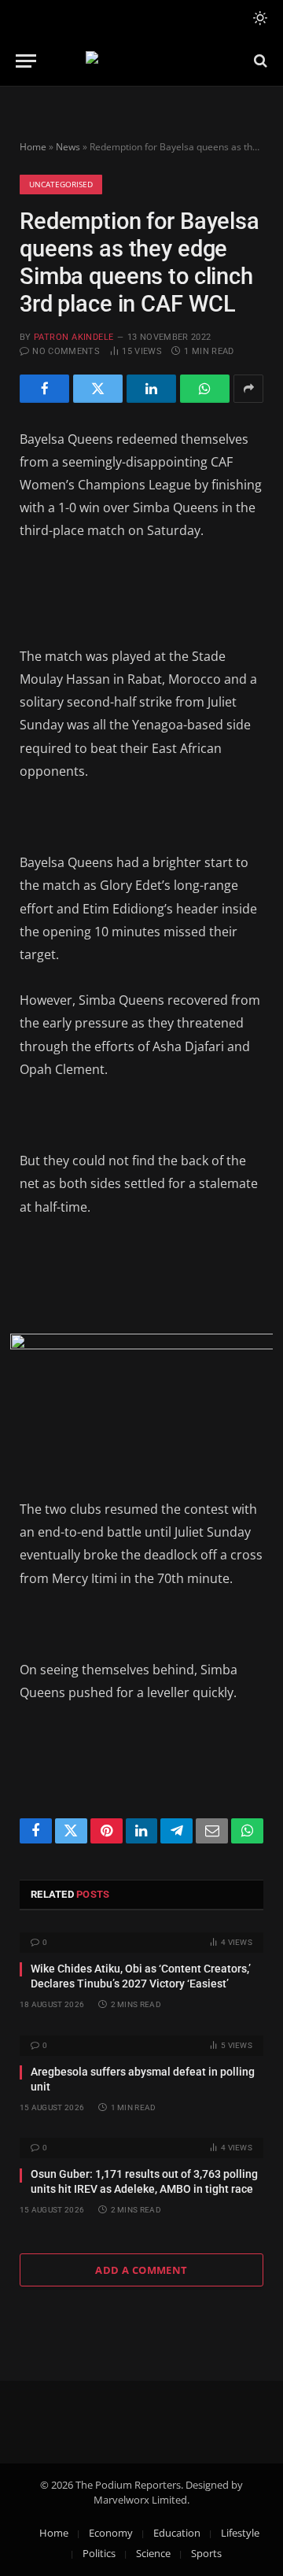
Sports (206, 2553)
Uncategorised (61, 184)
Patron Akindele (74, 337)
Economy (111, 2533)
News (68, 147)
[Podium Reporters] (142, 61)
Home (33, 147)
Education (177, 2533)
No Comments (66, 351)
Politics (99, 2553)
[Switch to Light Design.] (259, 18)
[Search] (259, 61)
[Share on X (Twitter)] (98, 389)
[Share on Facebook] (44, 389)
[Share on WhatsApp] (205, 389)
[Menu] (26, 61)
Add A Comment (141, 2270)
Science (153, 2553)
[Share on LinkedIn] (151, 389)
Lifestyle (240, 2533)
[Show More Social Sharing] (248, 389)
